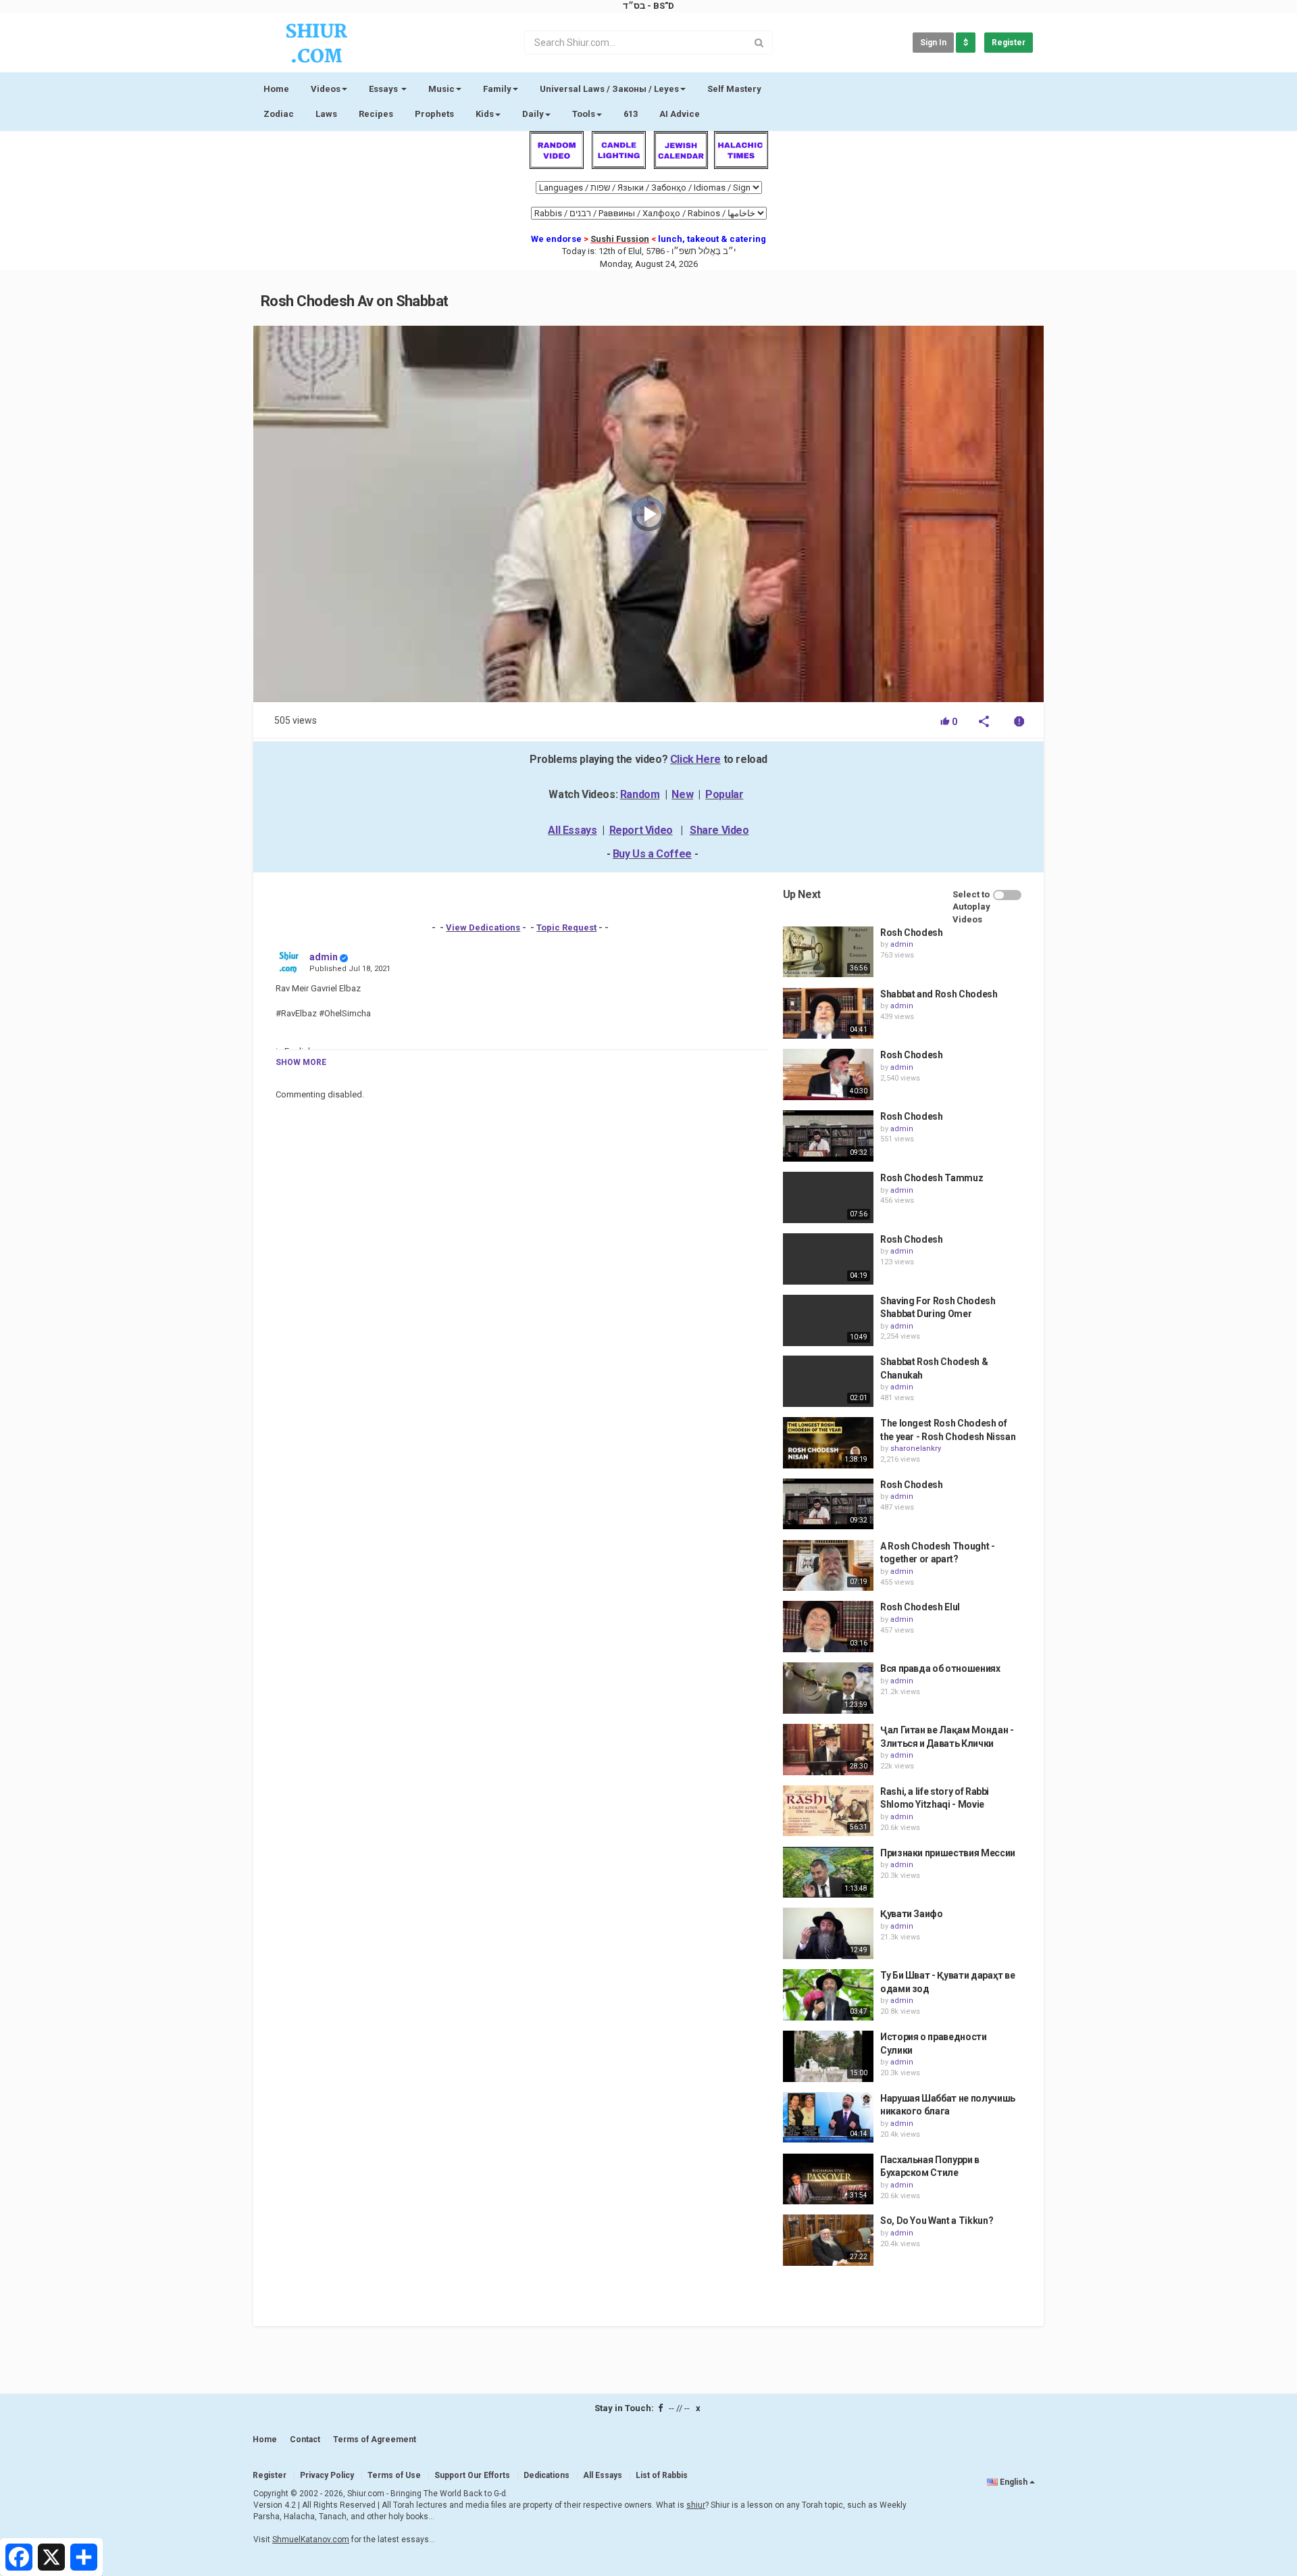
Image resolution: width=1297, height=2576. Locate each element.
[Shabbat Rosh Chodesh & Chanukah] (828, 1381)
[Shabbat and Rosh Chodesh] (828, 1014)
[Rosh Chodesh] (828, 952)
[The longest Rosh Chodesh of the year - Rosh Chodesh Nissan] (828, 1443)
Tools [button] (584, 114)
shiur (696, 2505)
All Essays (572, 830)
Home (276, 89)
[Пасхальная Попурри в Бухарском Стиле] (828, 2179)
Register (1009, 43)
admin (324, 957)
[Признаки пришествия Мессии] (828, 1873)
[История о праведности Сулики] (828, 2056)
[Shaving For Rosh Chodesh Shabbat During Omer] (828, 1320)
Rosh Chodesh (912, 933)
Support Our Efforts (472, 2475)
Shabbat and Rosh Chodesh (939, 994)
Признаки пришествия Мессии (948, 1853)
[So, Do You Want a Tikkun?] (828, 2240)
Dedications (546, 2475)
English (1014, 2482)
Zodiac (279, 114)
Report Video (641, 830)
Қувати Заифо (912, 1914)
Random (640, 794)
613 (631, 114)
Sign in (933, 43)
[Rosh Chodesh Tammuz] (828, 1197)
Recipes (376, 114)
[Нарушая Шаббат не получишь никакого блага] (828, 2118)
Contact (305, 2439)
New (682, 794)
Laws (326, 114)
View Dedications (483, 927)
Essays (384, 89)
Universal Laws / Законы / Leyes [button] (609, 89)
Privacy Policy (327, 2475)
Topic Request (566, 927)
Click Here (695, 759)
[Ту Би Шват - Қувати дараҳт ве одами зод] (828, 1995)
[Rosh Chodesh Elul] (828, 1627)
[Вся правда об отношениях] (828, 1688)
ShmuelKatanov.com (311, 2540)
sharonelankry (916, 1448)
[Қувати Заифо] (828, 1933)
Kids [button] (485, 114)
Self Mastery (734, 89)
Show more (301, 1062)
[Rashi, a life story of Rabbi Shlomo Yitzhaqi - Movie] (828, 1811)
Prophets (434, 114)
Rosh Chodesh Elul (920, 1607)
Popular (724, 794)
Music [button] (441, 89)
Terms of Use (394, 2475)
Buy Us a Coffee (652, 854)
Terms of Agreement (375, 2439)
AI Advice (680, 114)
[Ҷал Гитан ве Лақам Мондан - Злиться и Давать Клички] (828, 1750)
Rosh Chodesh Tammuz (932, 1178)
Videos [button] (326, 89)
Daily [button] (533, 114)
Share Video (719, 830)
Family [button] (497, 89)
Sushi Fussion (620, 239)
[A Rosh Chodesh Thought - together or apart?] (828, 1566)
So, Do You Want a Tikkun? (937, 2221)
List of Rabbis (662, 2475)
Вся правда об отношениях (940, 1668)
